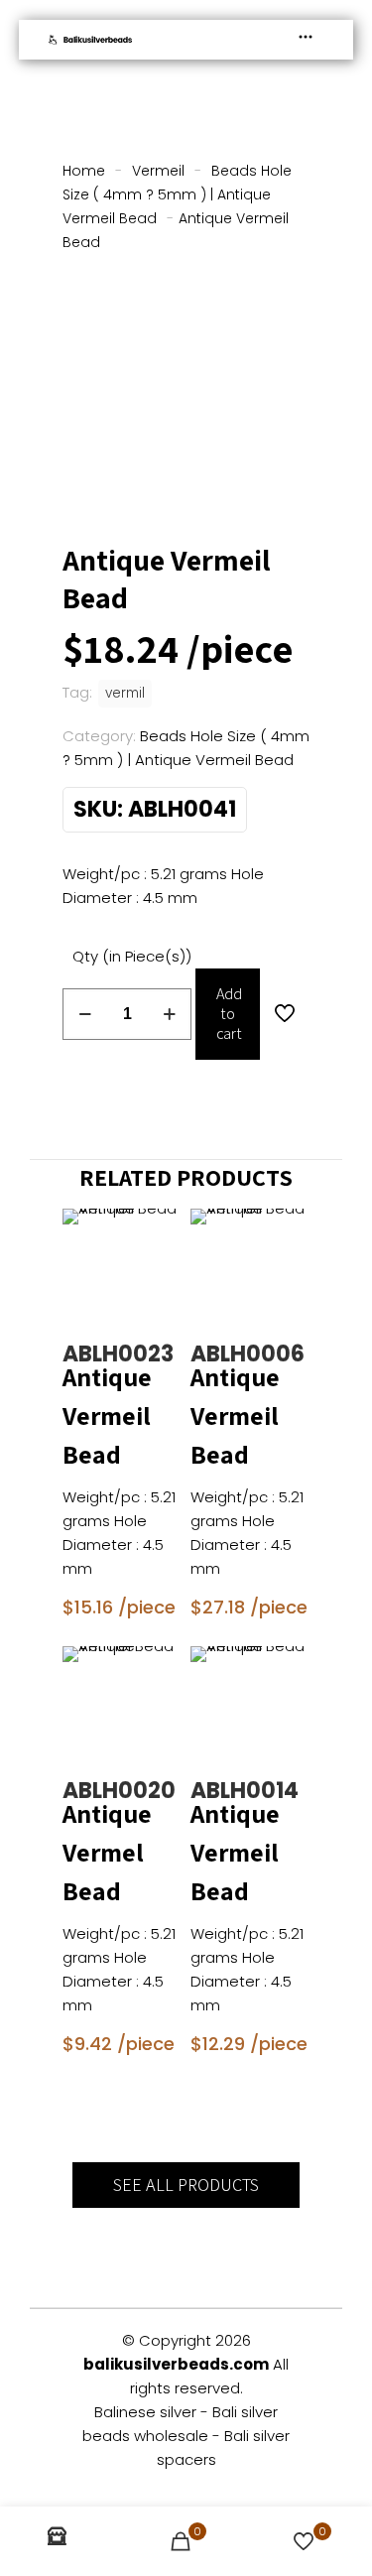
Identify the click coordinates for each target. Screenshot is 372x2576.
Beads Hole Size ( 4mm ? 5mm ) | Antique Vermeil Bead (177, 194)
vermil (125, 693)
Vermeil (158, 171)
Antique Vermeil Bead (107, 1415)
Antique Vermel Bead (107, 1852)
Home (84, 171)
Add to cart (229, 1014)
